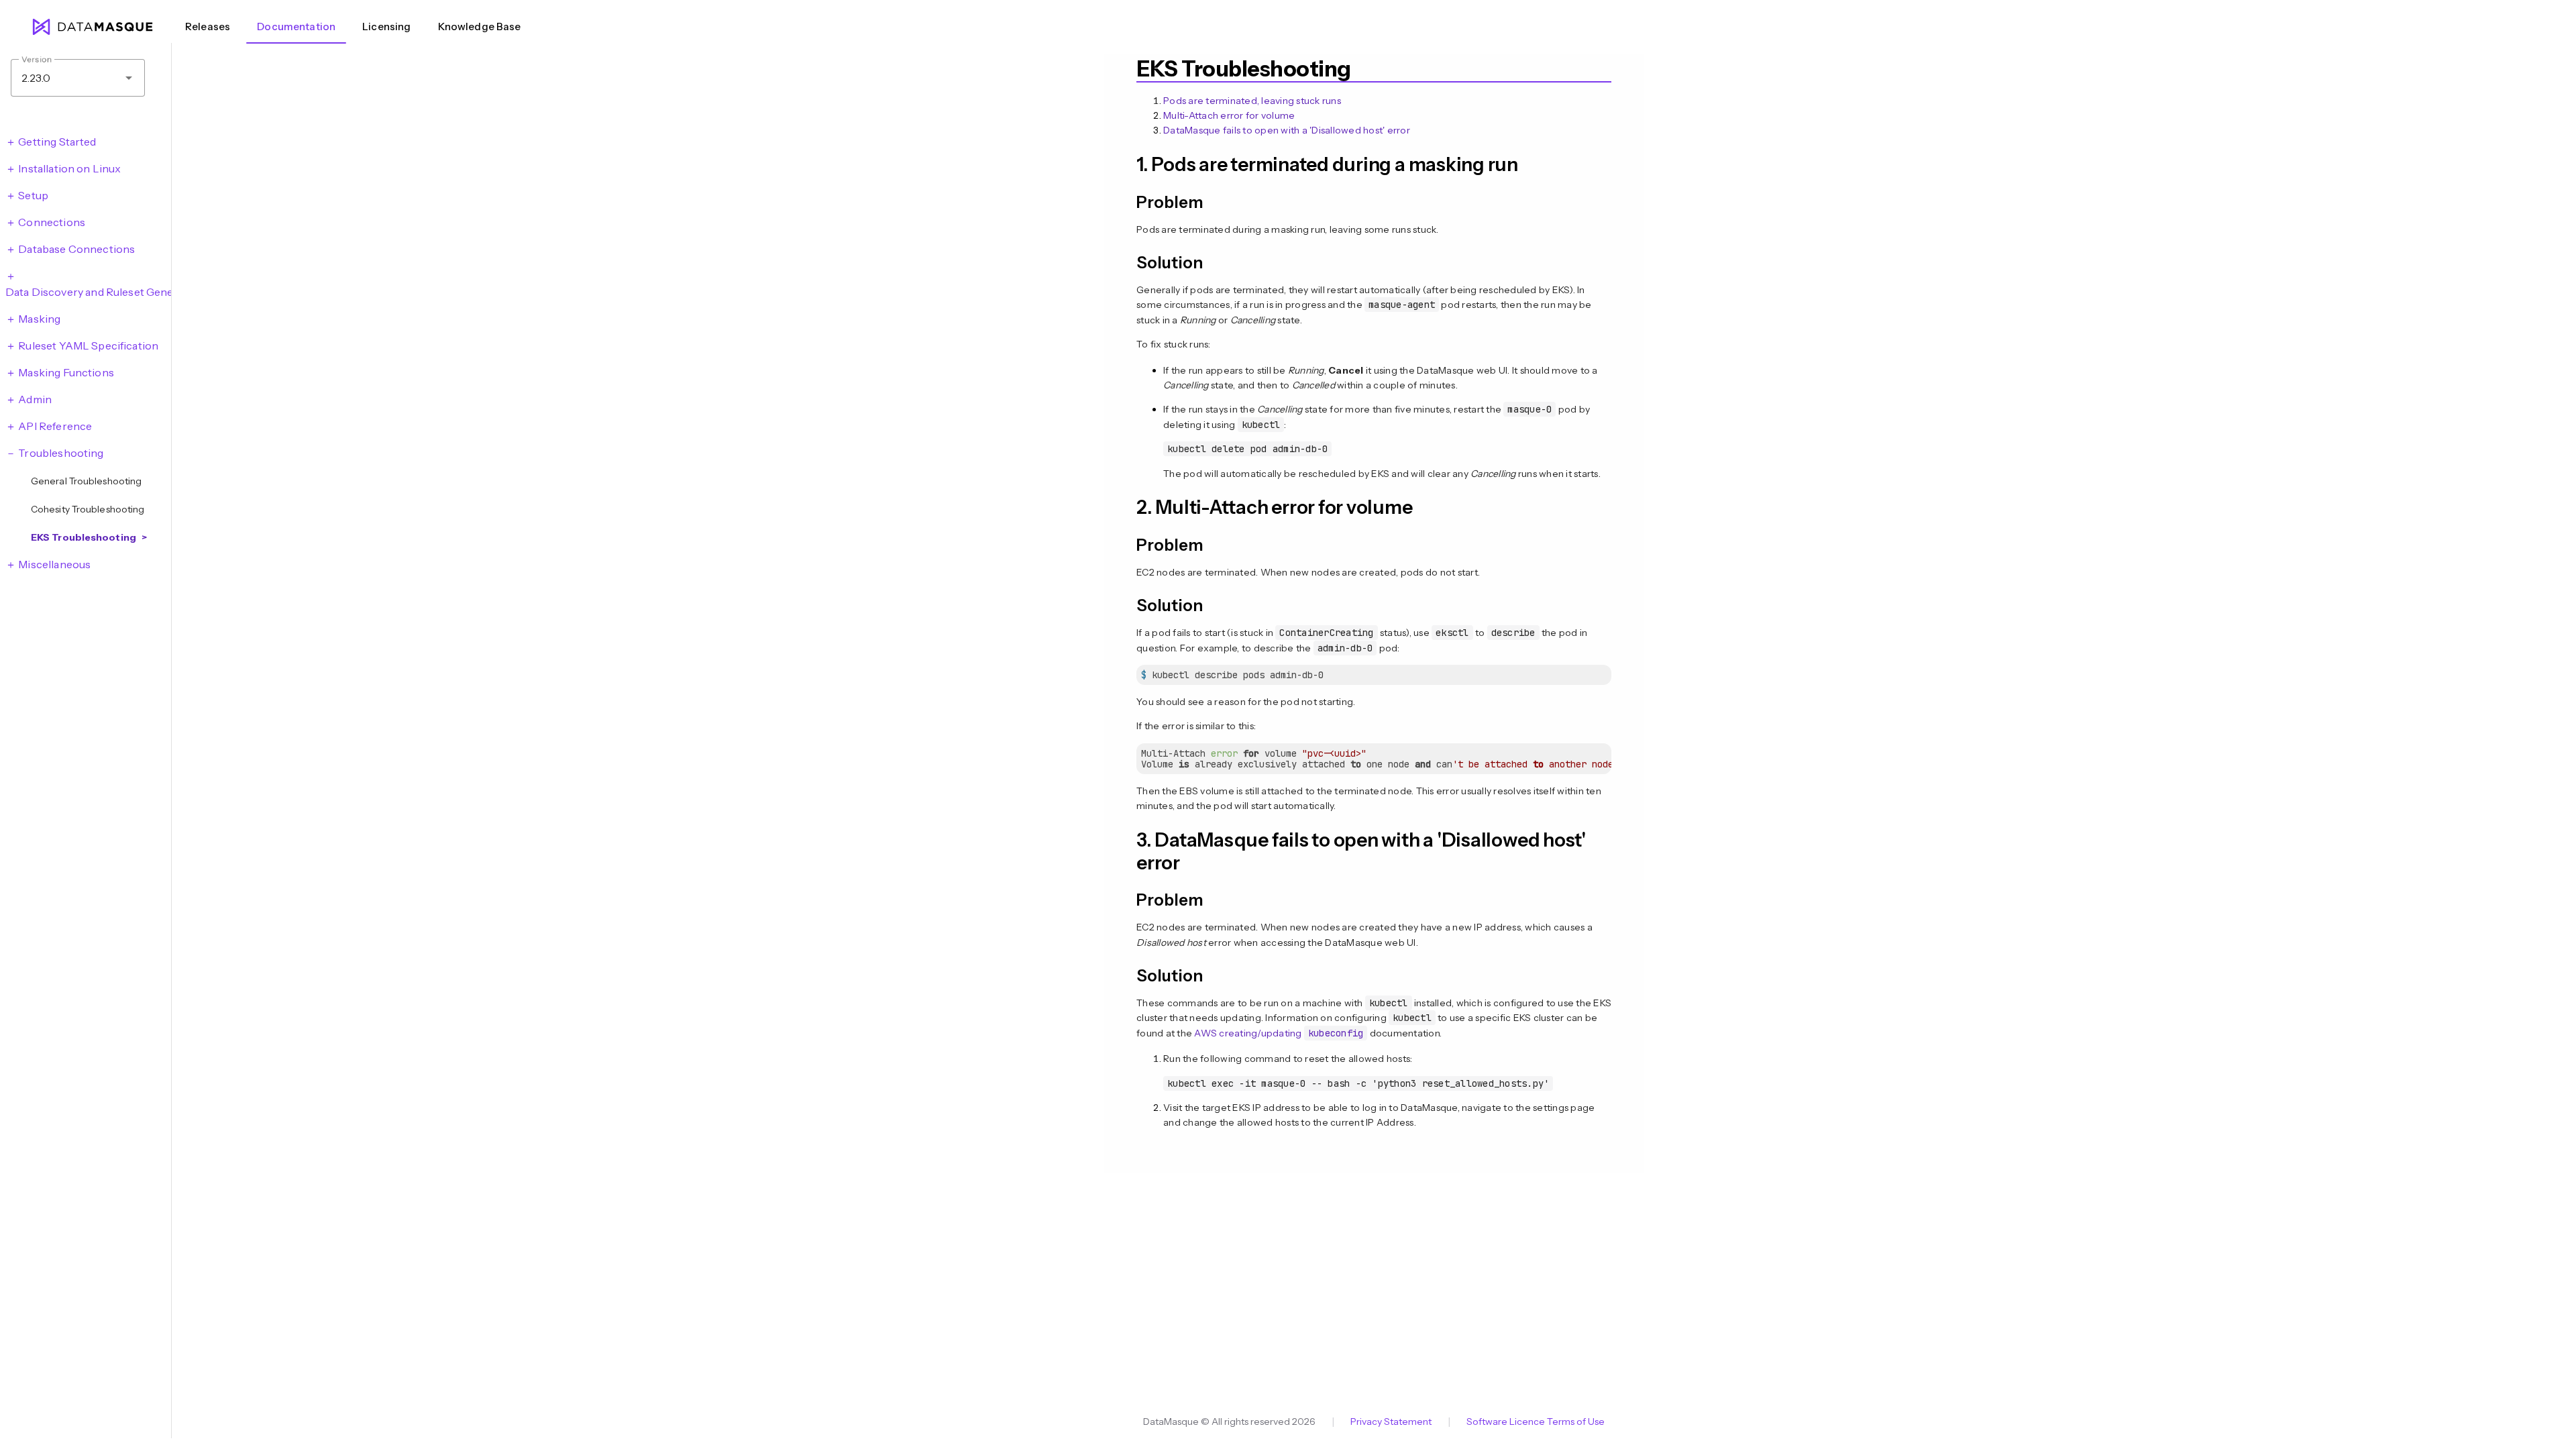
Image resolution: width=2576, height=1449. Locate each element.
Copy (1589, 677)
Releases (208, 26)
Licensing (386, 26)
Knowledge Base (480, 26)
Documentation (296, 26)
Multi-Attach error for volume (1229, 115)
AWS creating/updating (1279, 1033)
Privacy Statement (1391, 1421)
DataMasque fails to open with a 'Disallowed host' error (1287, 130)
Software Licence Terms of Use (1536, 1421)
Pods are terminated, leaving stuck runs (1252, 101)
